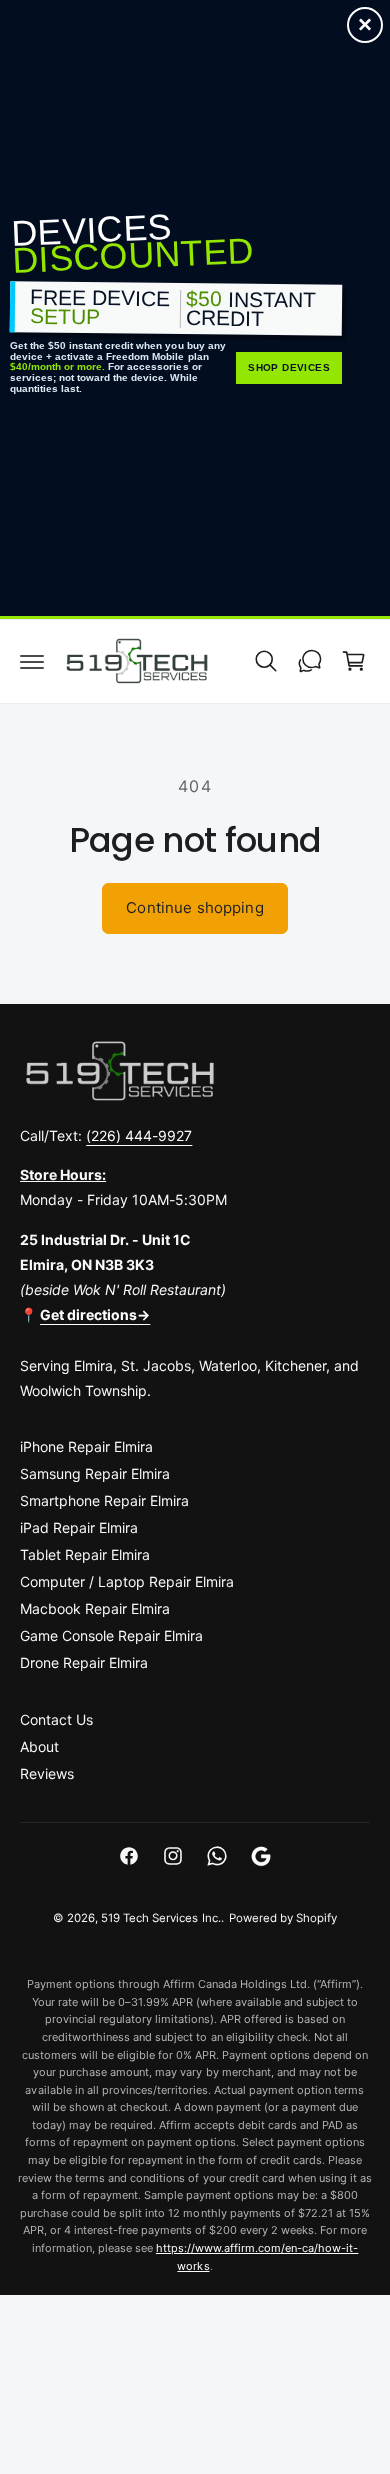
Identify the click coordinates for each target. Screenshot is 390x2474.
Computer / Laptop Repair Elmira (127, 1581)
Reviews (47, 1773)
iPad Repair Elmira (79, 1527)
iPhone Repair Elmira (86, 1446)
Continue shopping (195, 907)
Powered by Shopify (283, 1918)
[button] (32, 661)
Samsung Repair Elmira (95, 1473)
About (39, 1746)
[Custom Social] (261, 1856)
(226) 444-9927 (139, 1135)
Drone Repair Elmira (84, 1662)
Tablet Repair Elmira (85, 1554)
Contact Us (56, 1719)
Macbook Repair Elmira (95, 1608)
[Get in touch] (310, 661)
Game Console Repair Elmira (111, 1635)
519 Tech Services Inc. (160, 1918)
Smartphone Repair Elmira (104, 1500)
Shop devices (289, 367)
